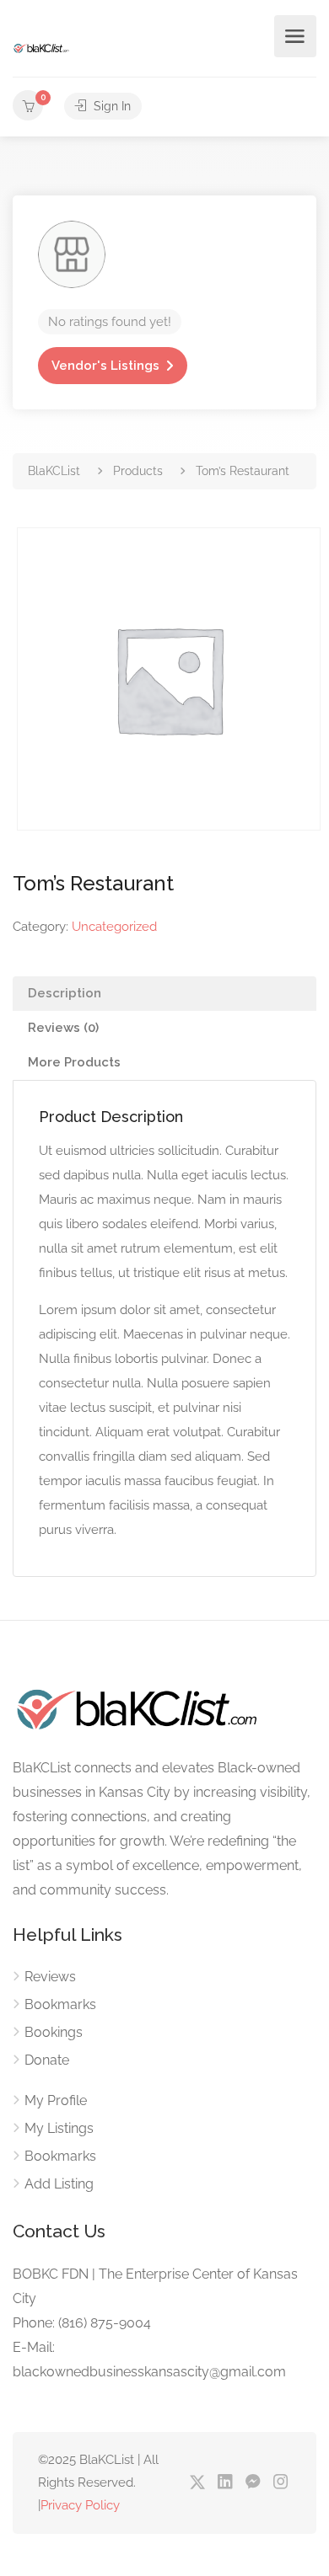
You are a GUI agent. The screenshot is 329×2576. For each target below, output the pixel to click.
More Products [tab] (74, 1062)
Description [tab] (65, 993)
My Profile (56, 2100)
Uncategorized (114, 927)
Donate (47, 2060)
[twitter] (197, 2483)
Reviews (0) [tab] (63, 1028)
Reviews (50, 1977)
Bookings (54, 2032)
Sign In (111, 106)
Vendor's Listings (105, 366)
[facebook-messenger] (253, 2483)
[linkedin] (225, 2483)
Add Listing (59, 2184)
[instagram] (280, 2483)
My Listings (59, 2128)
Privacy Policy (80, 2505)
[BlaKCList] (42, 48)
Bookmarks (60, 2004)
